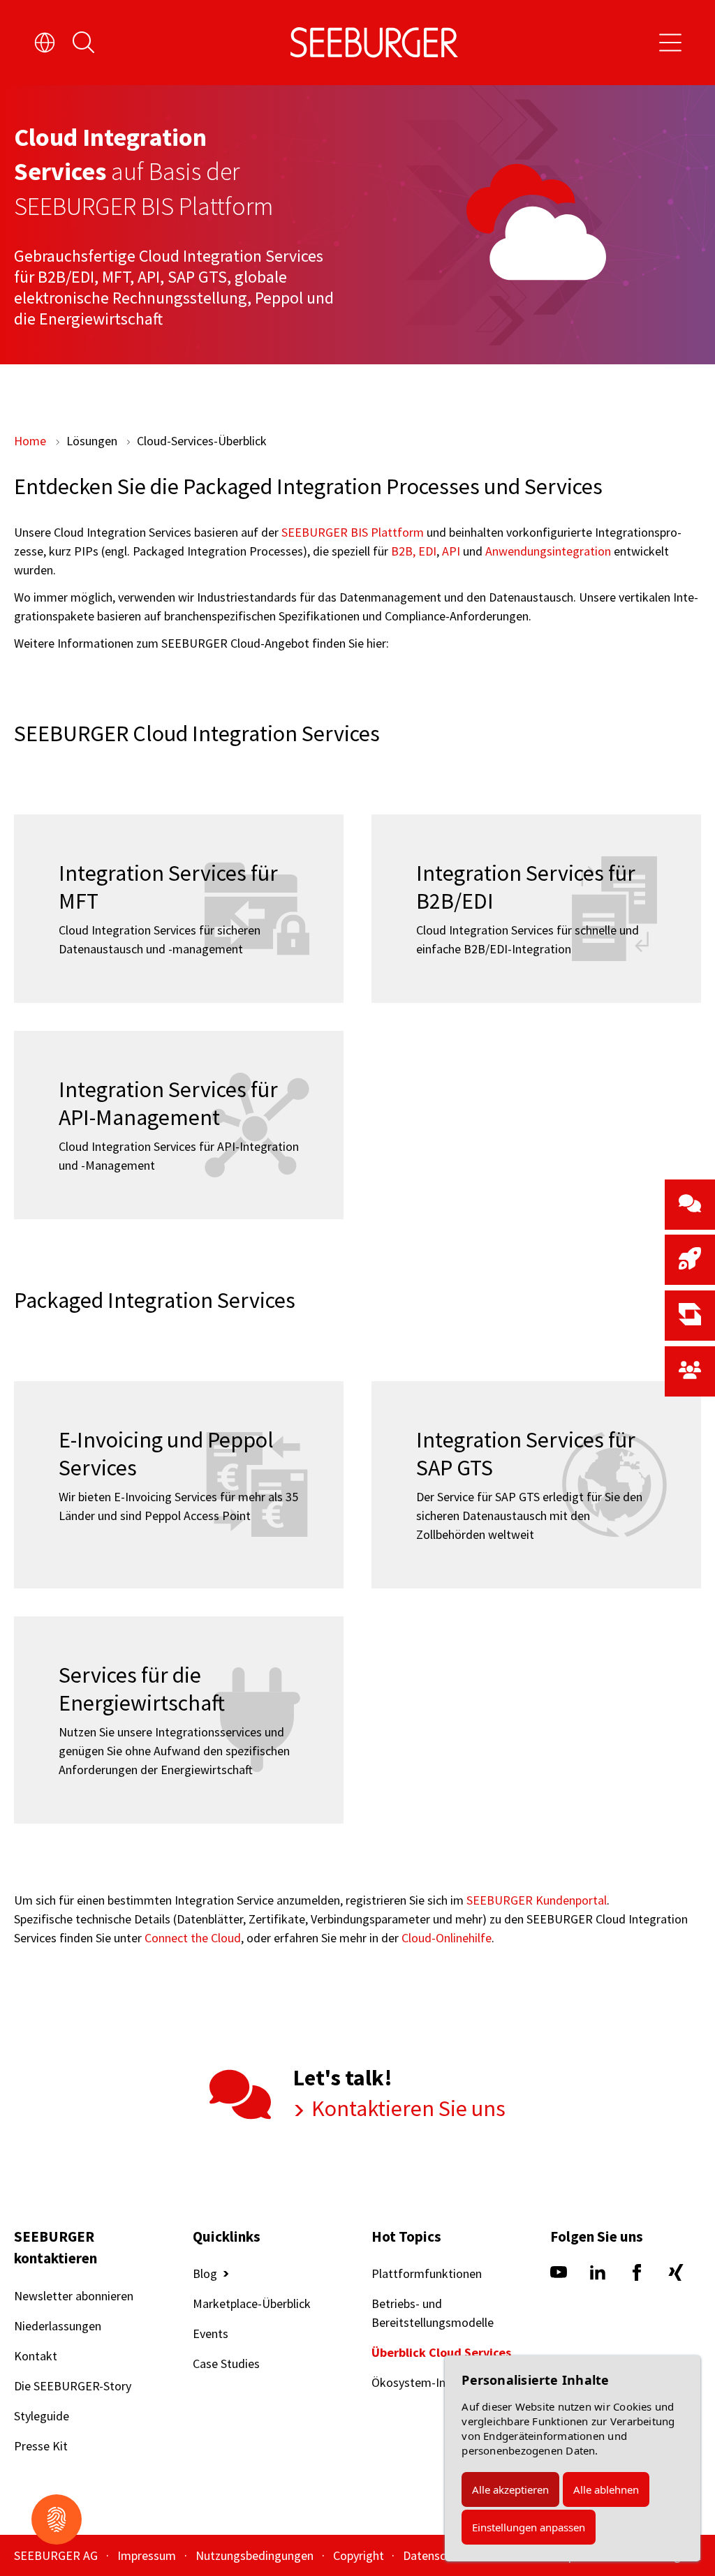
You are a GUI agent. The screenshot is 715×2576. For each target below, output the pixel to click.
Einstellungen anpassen (529, 2527)
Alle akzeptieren (510, 2489)
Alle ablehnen (606, 2489)
